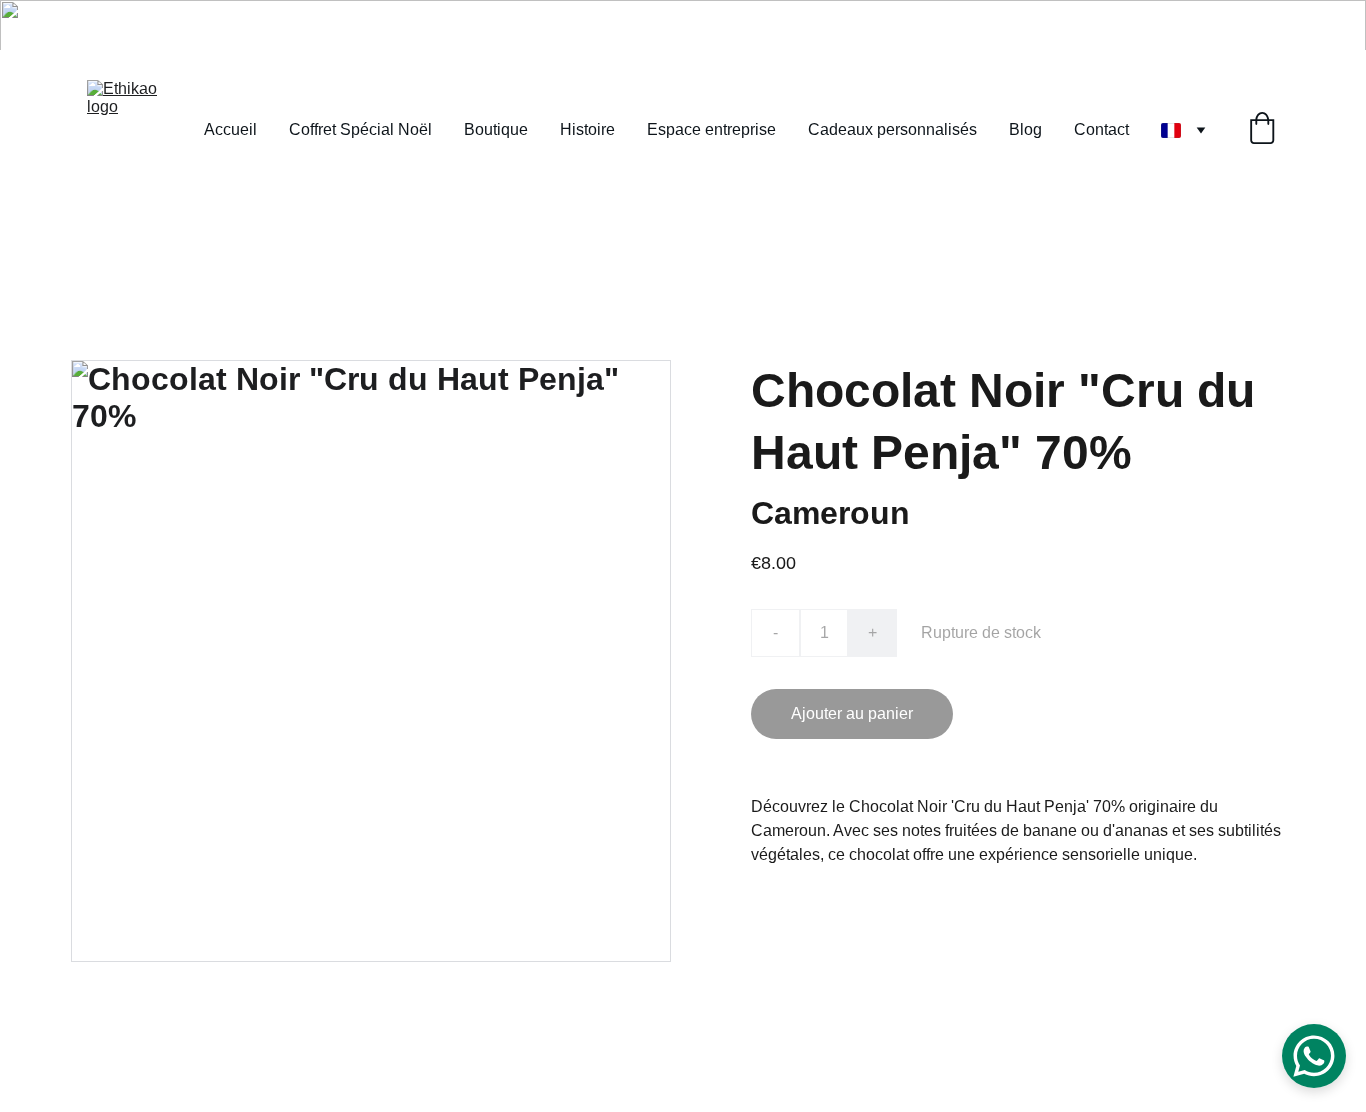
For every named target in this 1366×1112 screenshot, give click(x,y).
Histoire (587, 129)
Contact (1101, 129)
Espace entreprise (711, 129)
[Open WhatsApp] (1314, 1056)
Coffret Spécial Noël (360, 129)
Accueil (230, 129)
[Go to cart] (1262, 130)
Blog (1025, 129)
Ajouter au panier (852, 713)
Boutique (496, 129)
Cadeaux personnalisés (892, 129)
